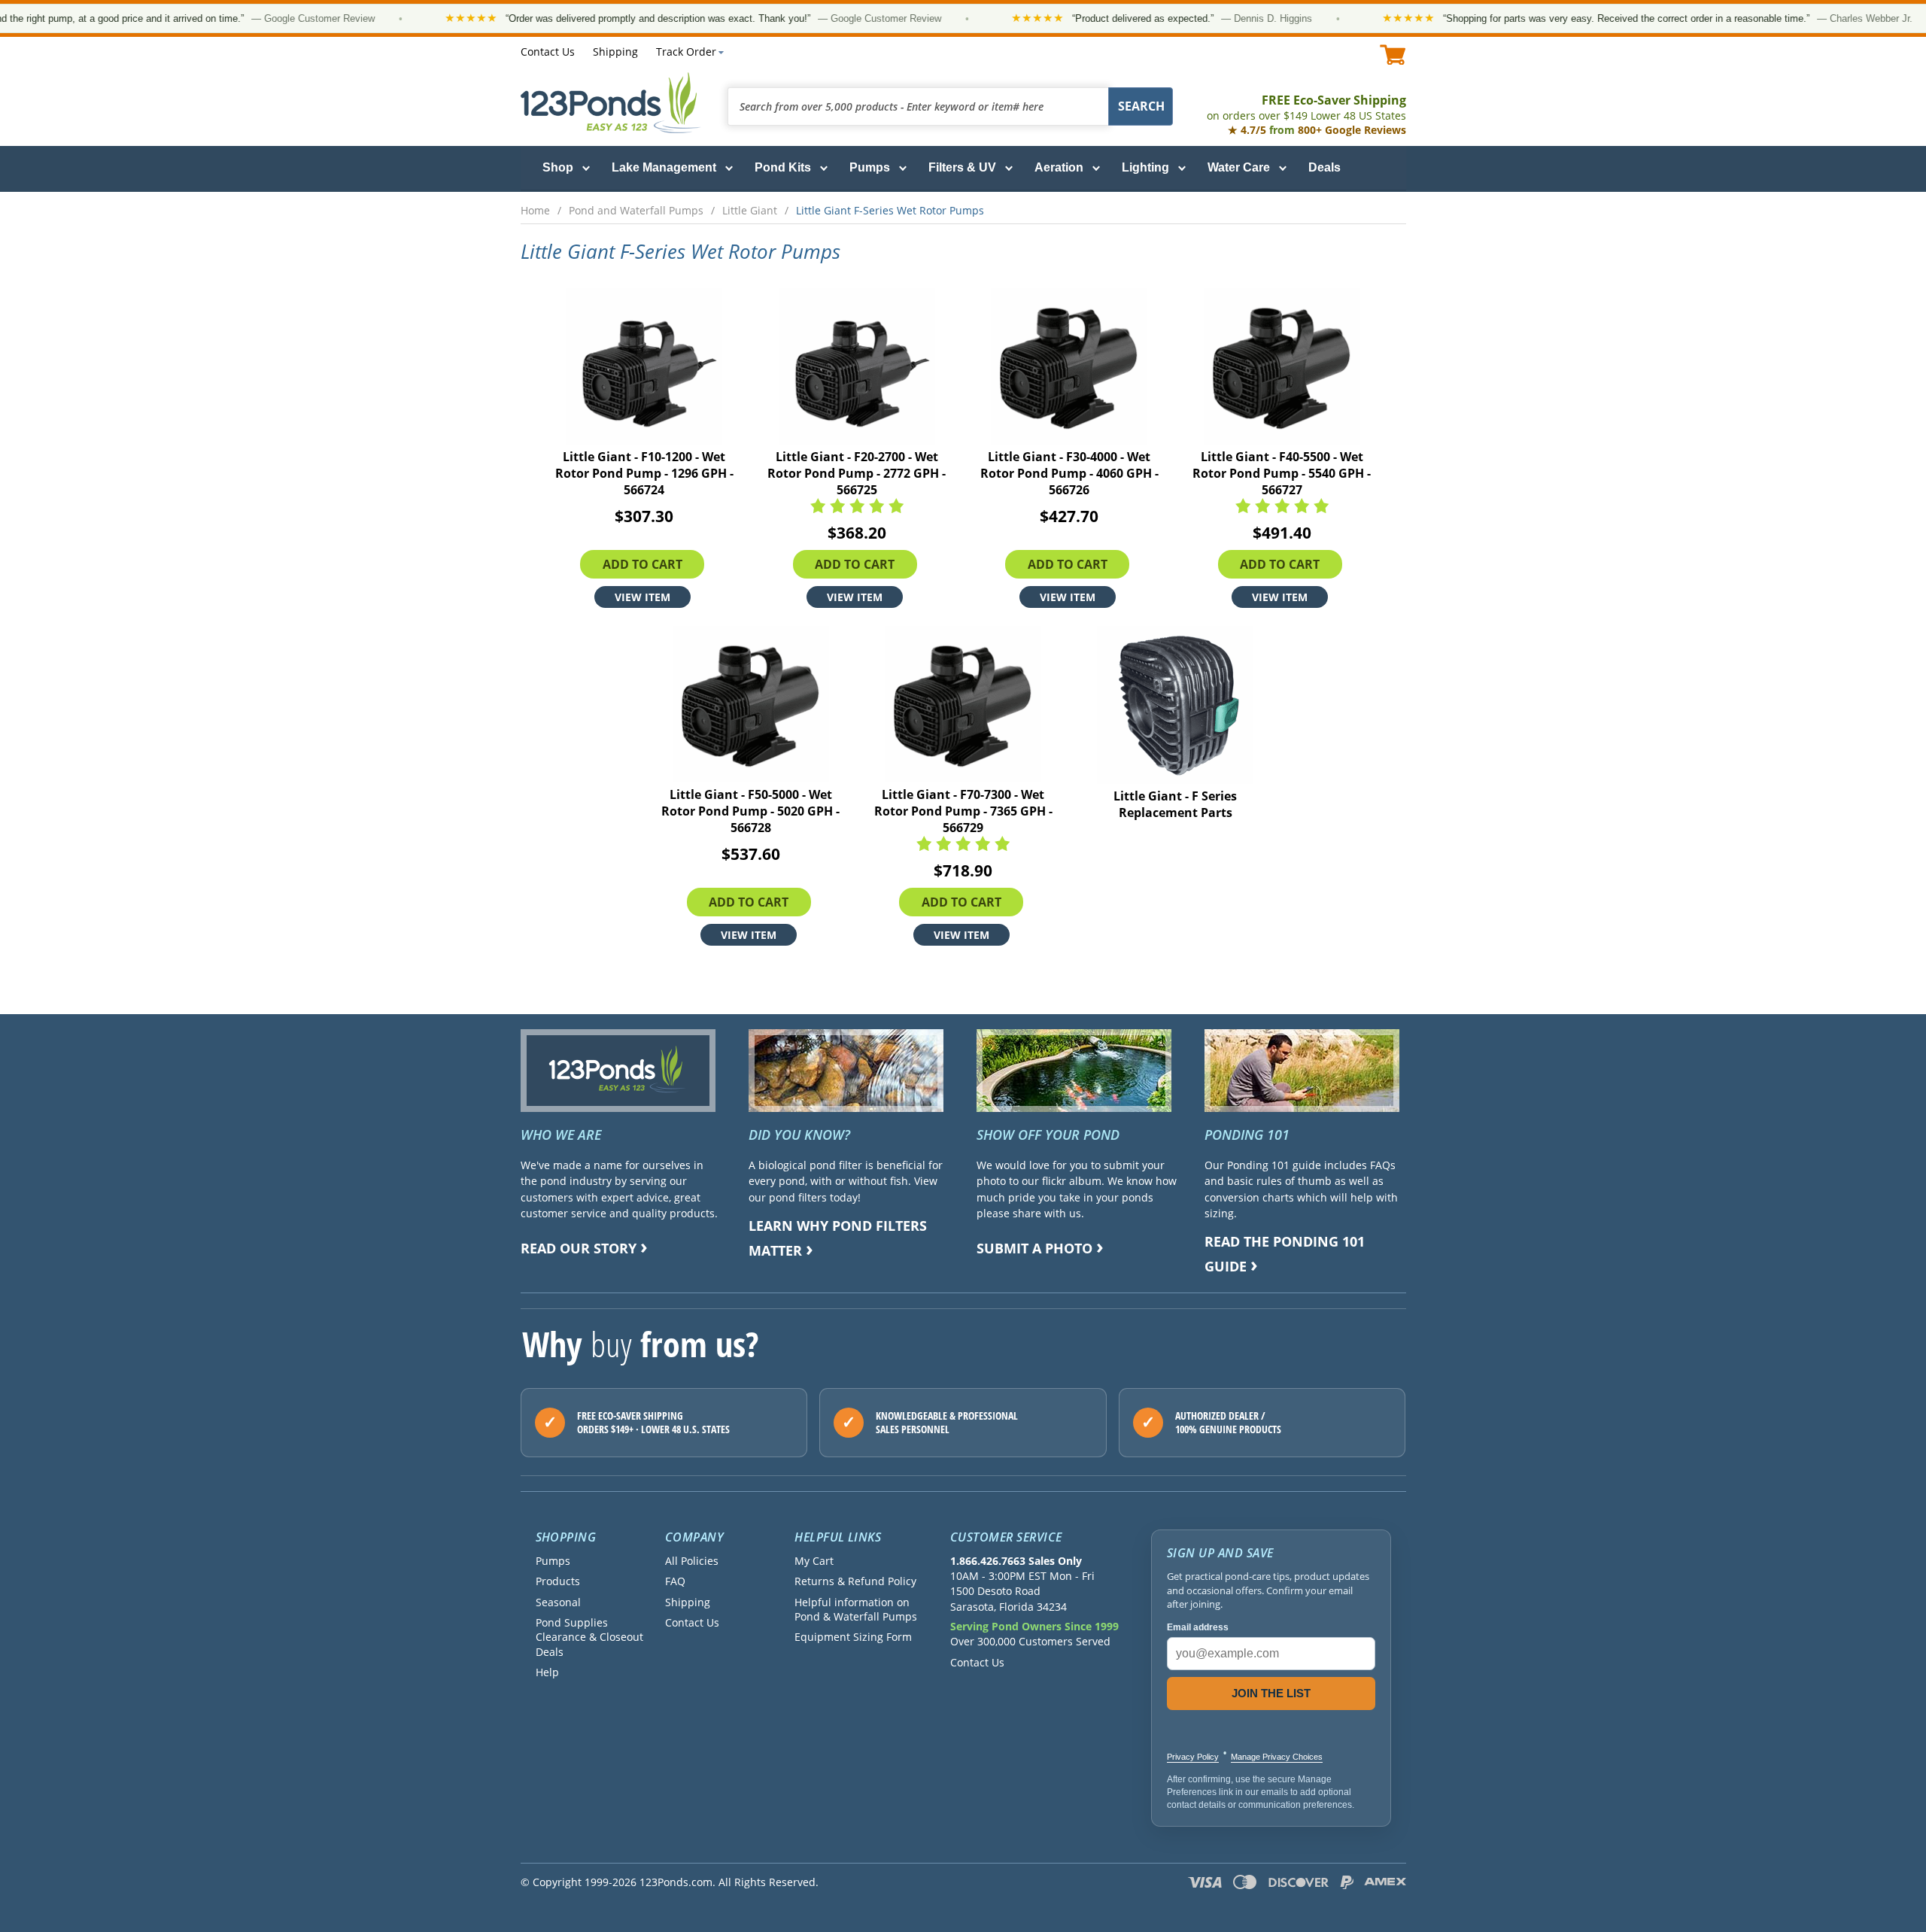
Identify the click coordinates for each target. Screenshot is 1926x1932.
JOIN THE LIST (1271, 1693)
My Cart (814, 1561)
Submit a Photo (1034, 1248)
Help (547, 1672)
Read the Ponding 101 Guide (1285, 1254)
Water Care (1239, 167)
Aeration (1059, 167)
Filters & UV (962, 167)
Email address (1198, 1627)
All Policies (692, 1561)
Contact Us (548, 52)
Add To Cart (643, 564)
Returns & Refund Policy (855, 1581)
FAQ (675, 1581)
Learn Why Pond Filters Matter (838, 1238)
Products (558, 1581)
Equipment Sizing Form (853, 1637)
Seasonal (558, 1602)
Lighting (1145, 167)
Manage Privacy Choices (1277, 1757)
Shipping (615, 52)
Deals (1325, 167)
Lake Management (664, 167)
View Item (643, 597)
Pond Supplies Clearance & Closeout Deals (589, 1637)
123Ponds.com (611, 103)
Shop (558, 167)
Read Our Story (579, 1248)
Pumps (870, 167)
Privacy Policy (1193, 1757)
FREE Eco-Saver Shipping (1306, 107)
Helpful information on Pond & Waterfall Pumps (856, 1609)
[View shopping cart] (1393, 55)
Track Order (686, 52)
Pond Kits (783, 167)
